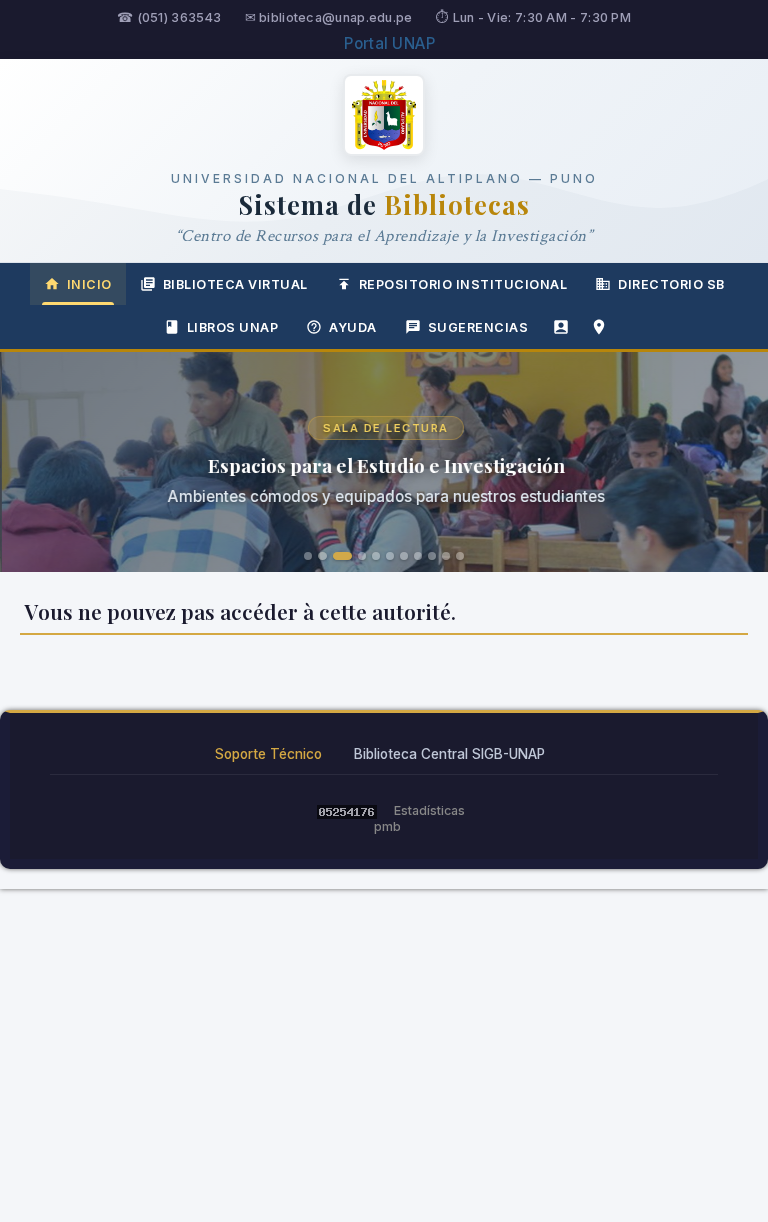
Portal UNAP (389, 43)
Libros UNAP (233, 327)
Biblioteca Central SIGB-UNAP (449, 754)
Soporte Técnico (268, 754)
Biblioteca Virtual (235, 284)
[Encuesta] (561, 327)
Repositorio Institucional (463, 284)
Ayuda (353, 327)
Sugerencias (478, 327)
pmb (387, 826)
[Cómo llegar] (599, 327)
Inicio (89, 284)
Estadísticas (429, 810)
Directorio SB (671, 284)
